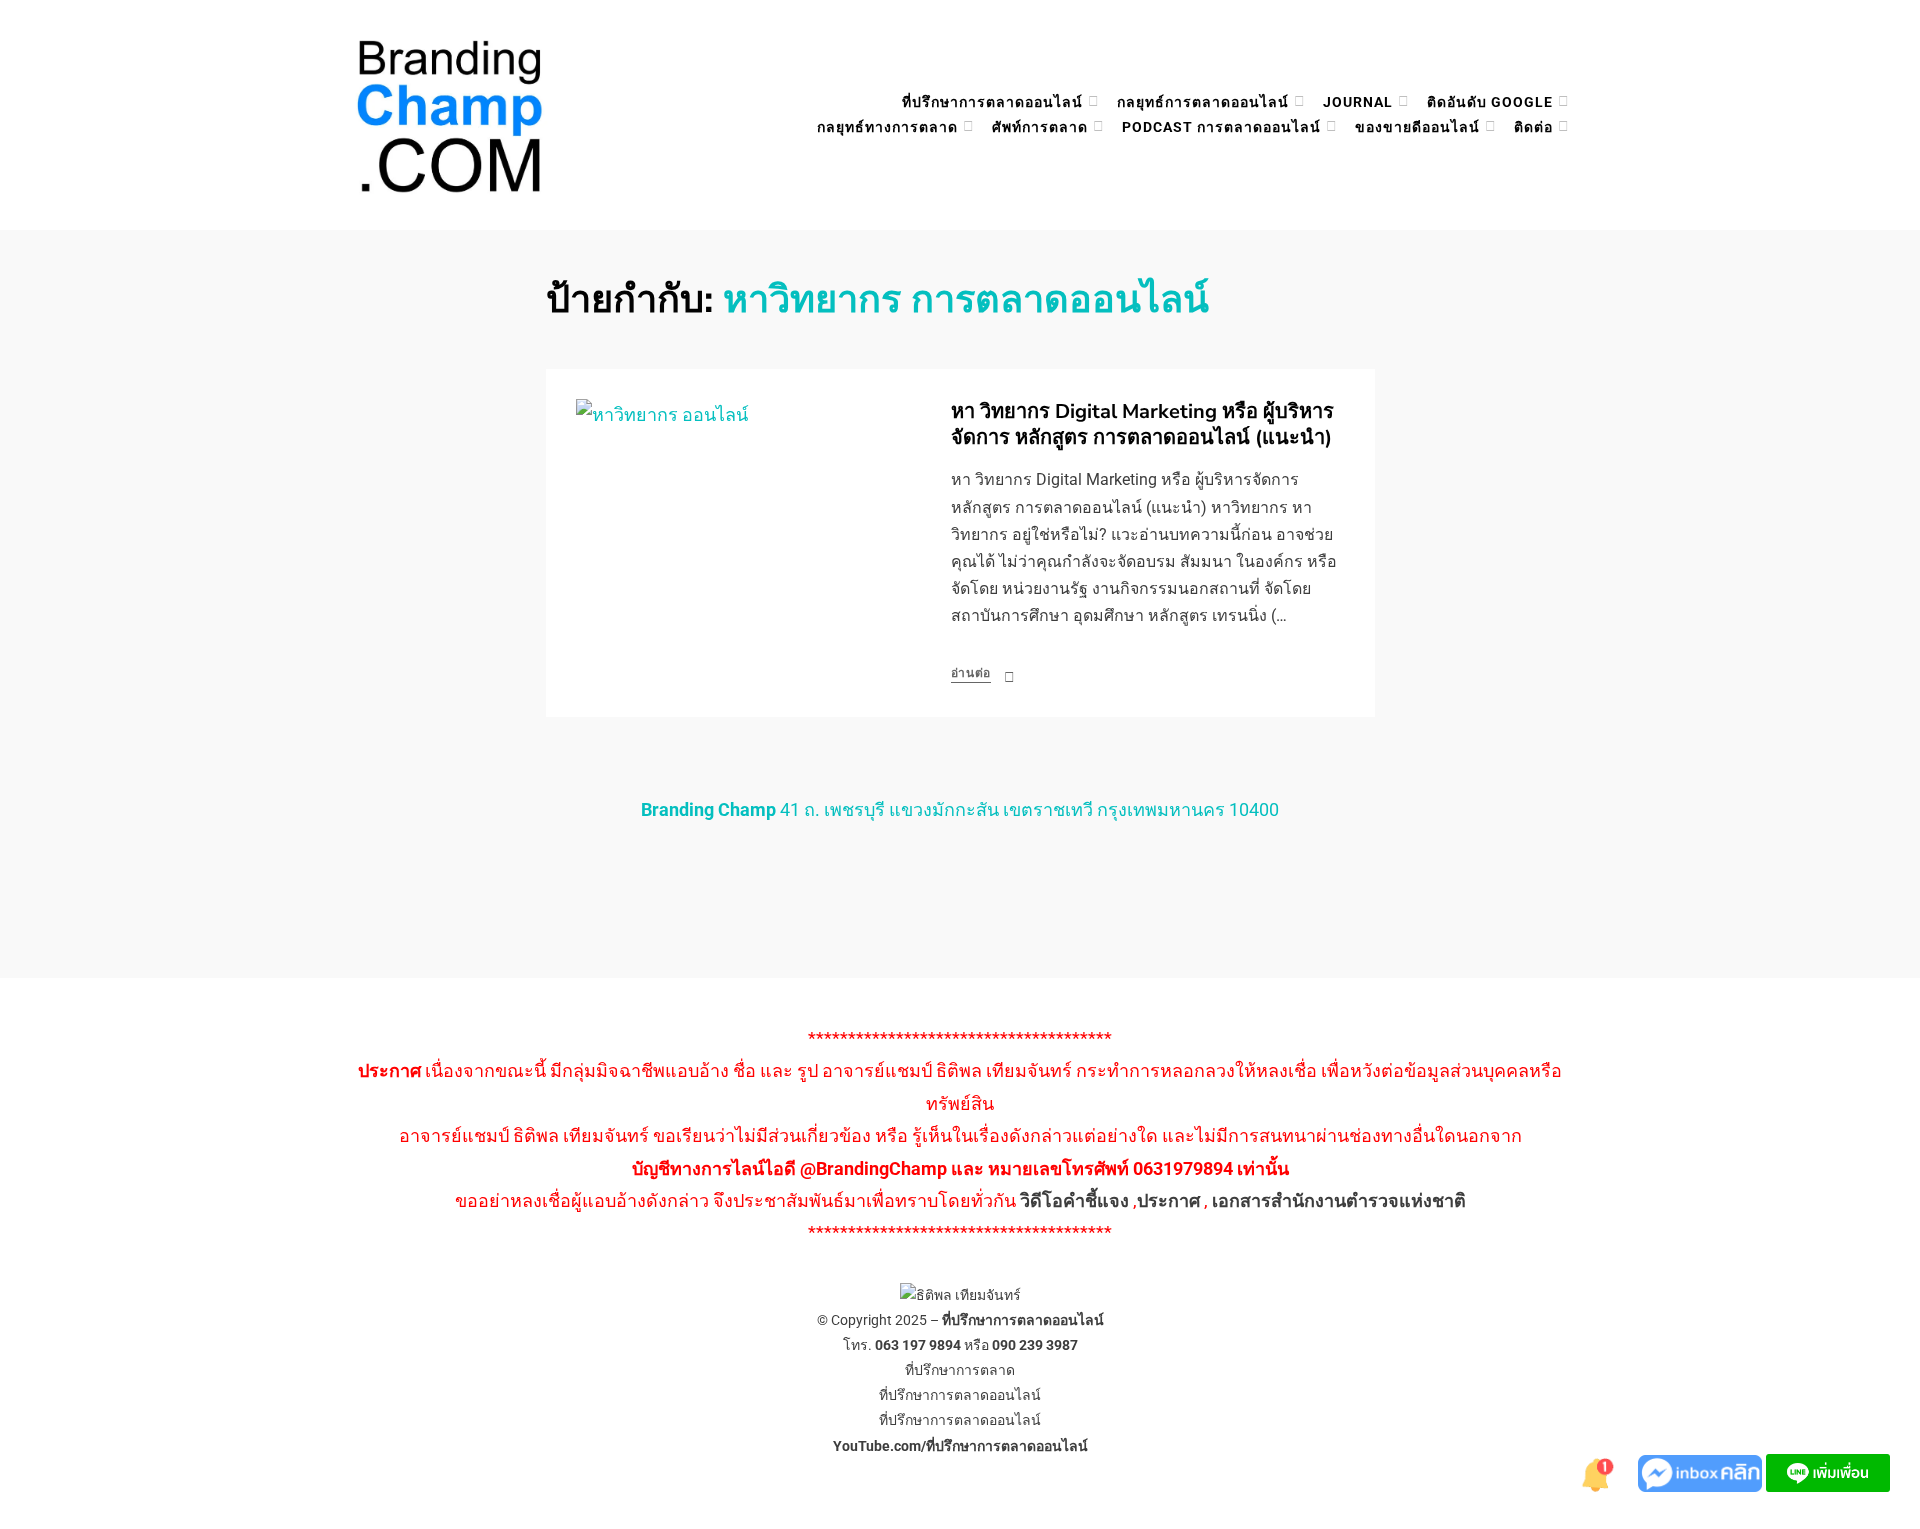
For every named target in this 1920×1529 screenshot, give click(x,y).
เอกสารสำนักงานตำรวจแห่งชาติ (1339, 1200)
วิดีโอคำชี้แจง (1074, 1200)
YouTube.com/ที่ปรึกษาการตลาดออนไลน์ (960, 1446)
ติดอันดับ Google (1490, 102)
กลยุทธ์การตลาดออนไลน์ (1203, 102)
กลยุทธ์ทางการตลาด (887, 127)
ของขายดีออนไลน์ (1417, 127)
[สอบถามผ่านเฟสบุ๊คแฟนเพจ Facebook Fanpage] (1702, 1471)
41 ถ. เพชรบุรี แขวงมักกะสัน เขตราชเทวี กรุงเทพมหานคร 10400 (960, 809)
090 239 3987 (1035, 1345)
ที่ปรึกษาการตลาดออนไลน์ (992, 102)
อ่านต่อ (971, 673)
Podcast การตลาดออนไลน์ (1221, 127)
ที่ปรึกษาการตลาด (960, 1370)
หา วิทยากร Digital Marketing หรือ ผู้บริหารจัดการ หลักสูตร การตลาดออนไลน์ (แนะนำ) (1142, 424)
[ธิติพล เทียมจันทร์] (1598, 1471)
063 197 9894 (918, 1345)
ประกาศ (1168, 1200)
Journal (1358, 102)
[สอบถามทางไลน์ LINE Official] (1828, 1471)
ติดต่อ (1533, 127)
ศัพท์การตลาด (1040, 127)
